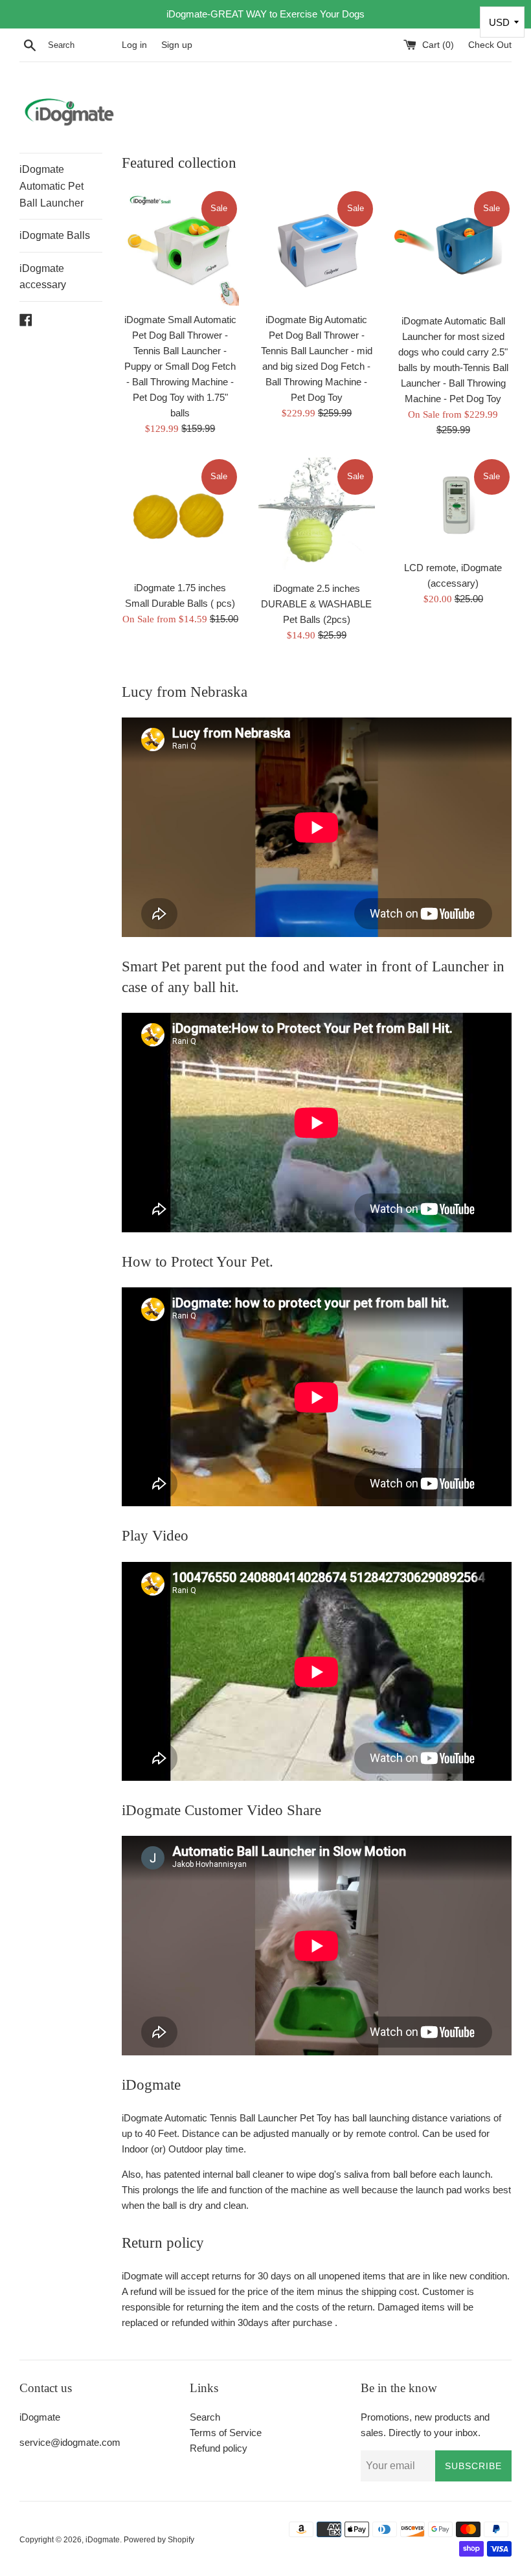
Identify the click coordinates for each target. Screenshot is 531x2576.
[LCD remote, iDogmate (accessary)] (453, 505)
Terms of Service (226, 2433)
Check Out (490, 45)
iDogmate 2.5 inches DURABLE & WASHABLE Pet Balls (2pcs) (316, 604)
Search (205, 2417)
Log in (134, 45)
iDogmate (103, 2540)
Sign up (177, 45)
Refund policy (219, 2448)
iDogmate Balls (55, 235)
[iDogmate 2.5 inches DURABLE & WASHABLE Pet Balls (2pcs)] (317, 516)
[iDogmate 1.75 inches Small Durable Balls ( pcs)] (180, 516)
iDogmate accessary (43, 277)
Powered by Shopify (159, 2540)
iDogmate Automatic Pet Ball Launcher (51, 186)
